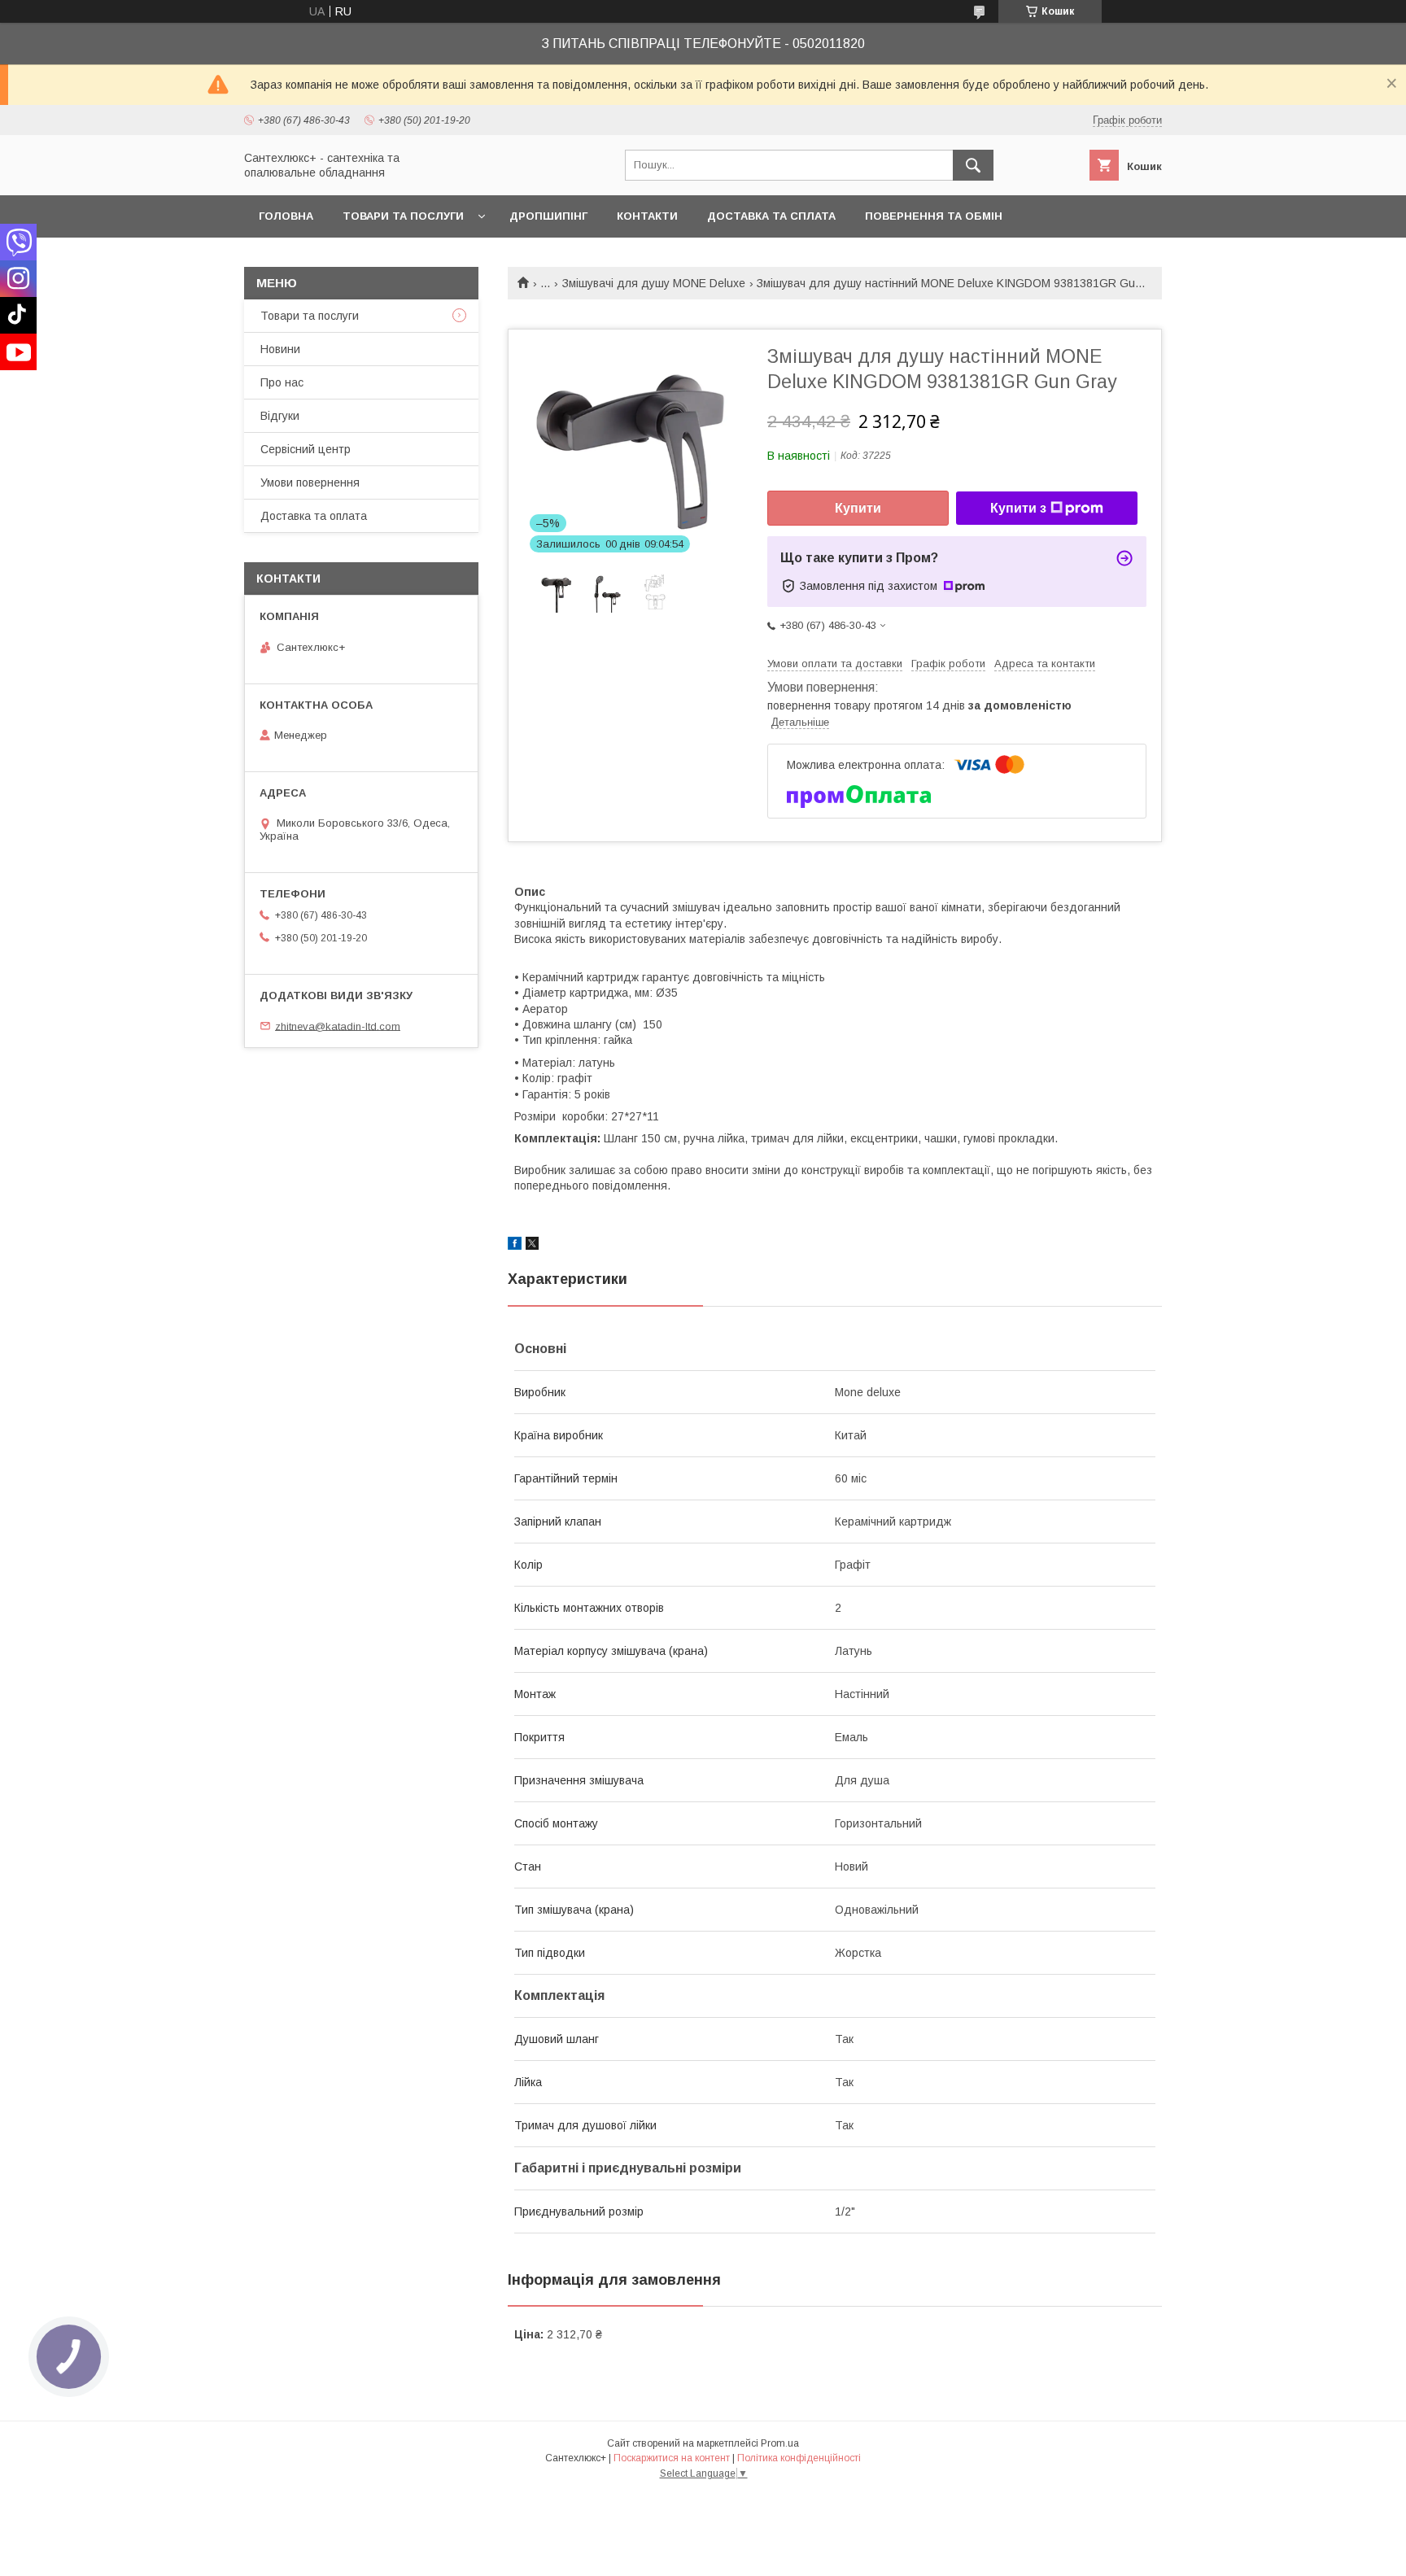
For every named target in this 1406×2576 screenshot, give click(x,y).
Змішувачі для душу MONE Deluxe (654, 283)
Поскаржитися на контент (672, 2458)
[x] (532, 1246)
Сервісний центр (306, 449)
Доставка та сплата (771, 216)
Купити (858, 508)
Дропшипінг (548, 216)
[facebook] (515, 1246)
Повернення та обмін (934, 216)
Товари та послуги (403, 216)
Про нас (282, 382)
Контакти (647, 216)
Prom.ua (780, 2443)
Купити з (1018, 508)
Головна (286, 216)
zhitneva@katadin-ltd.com (338, 1026)
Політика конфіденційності (799, 2458)
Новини (280, 349)
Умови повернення (310, 482)
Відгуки (280, 416)
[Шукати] (973, 165)
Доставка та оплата (314, 516)
